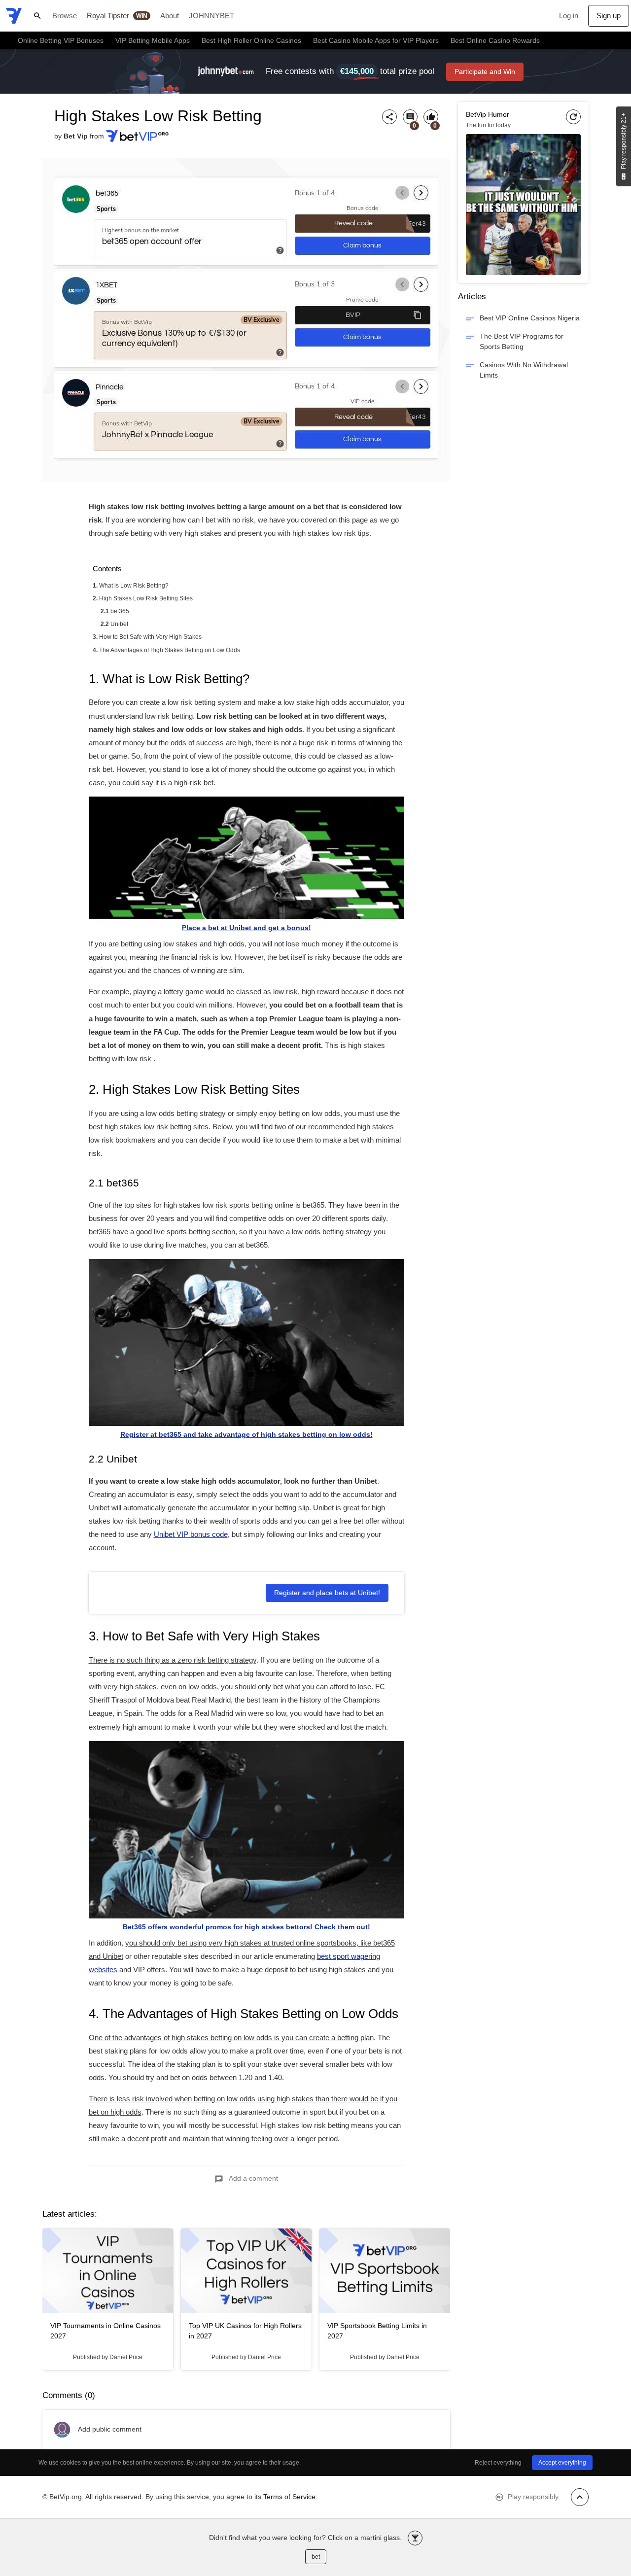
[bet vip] (14, 16)
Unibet (119, 624)
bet (316, 2557)
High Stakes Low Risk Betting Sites (146, 598)
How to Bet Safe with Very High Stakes (150, 637)
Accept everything (562, 2463)
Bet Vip (76, 136)
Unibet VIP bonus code (191, 1534)
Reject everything (498, 2463)
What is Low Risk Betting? (134, 586)
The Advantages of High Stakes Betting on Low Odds (170, 650)
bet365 (120, 611)
